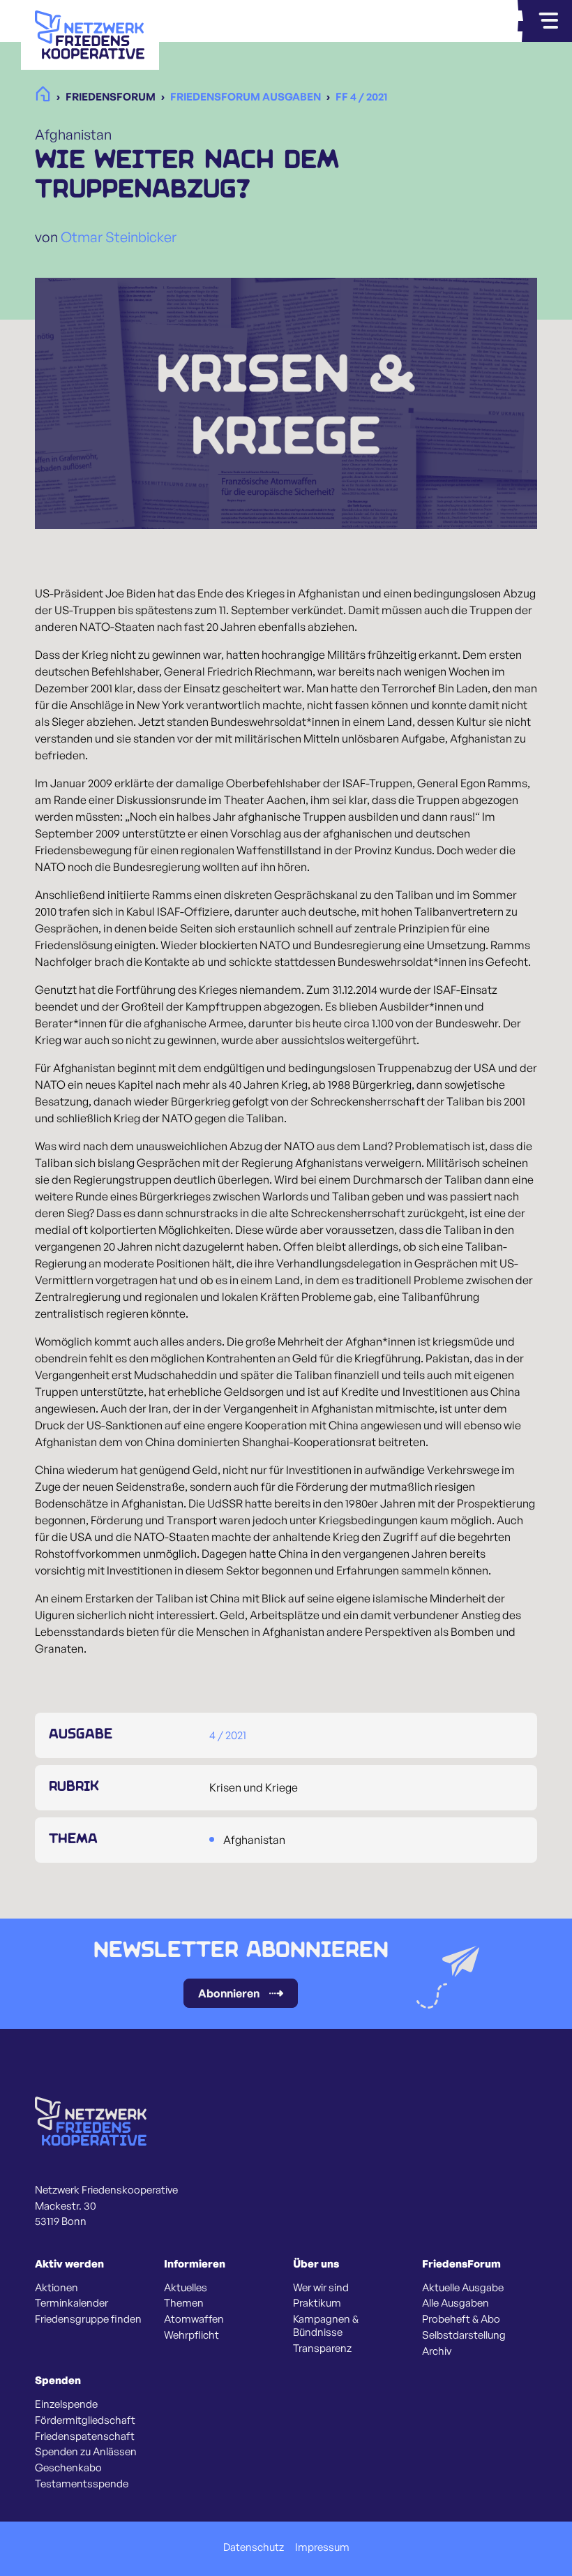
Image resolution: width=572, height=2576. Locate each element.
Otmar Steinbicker (119, 237)
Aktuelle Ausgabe (463, 2288)
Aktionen (57, 2288)
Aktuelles (186, 2288)
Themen (184, 2303)
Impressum (322, 2547)
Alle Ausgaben (456, 2303)
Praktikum (317, 2303)
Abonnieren (229, 1993)
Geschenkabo (68, 2468)
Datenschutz (254, 2547)
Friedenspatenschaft (85, 2436)
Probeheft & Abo (461, 2319)
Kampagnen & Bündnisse (326, 2326)
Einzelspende (66, 2404)
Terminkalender (71, 2303)
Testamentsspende (82, 2484)
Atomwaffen (194, 2319)
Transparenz (322, 2348)
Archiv (437, 2351)
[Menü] (548, 21)
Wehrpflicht (191, 2335)
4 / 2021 (228, 1735)
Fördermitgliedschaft (85, 2420)
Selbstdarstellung (464, 2335)
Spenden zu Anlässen (86, 2452)
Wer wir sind (321, 2288)
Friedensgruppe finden (88, 2319)
